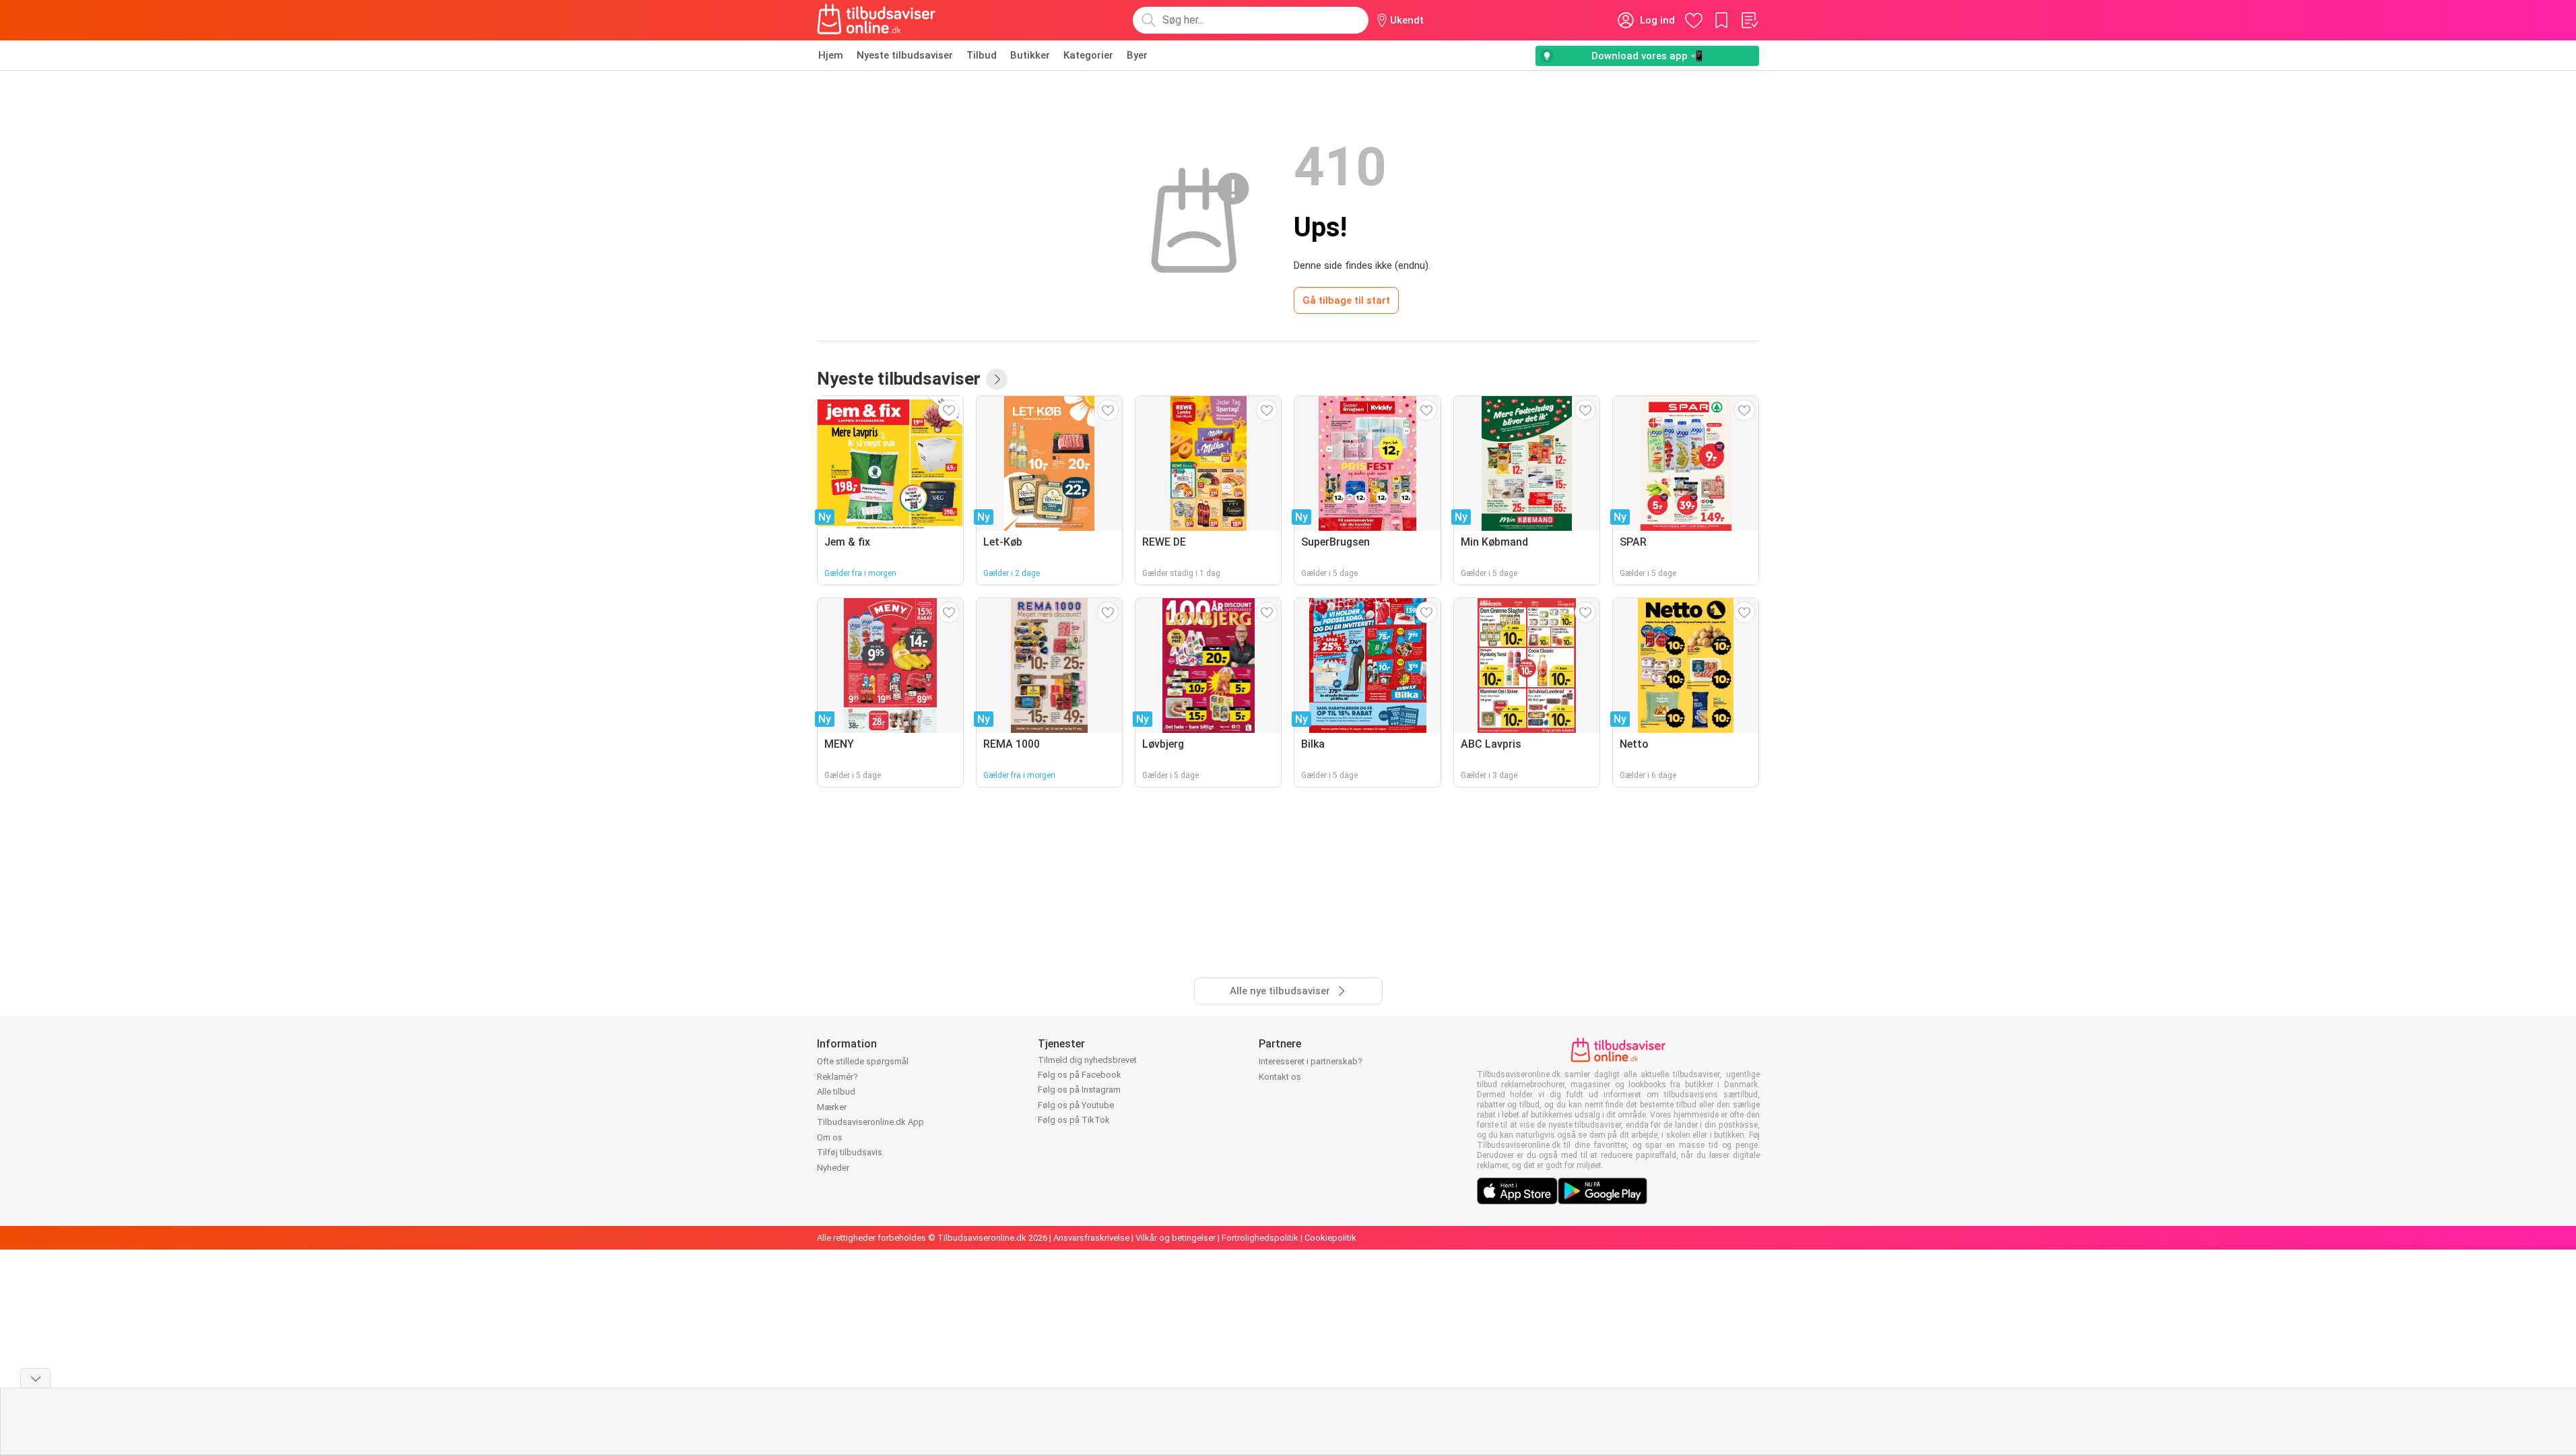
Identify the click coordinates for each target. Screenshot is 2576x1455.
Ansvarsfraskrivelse (1091, 1238)
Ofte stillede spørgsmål (863, 1061)
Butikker (1030, 55)
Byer (1137, 55)
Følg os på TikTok (1074, 1120)
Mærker (832, 1107)
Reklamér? (837, 1077)
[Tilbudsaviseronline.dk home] (877, 20)
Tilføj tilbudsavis (850, 1152)
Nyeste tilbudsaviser (905, 55)
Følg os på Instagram (1079, 1090)
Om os (830, 1137)
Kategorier (1088, 55)
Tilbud (982, 55)
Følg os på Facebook (1080, 1075)
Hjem (831, 55)
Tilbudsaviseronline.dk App (870, 1122)
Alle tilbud (836, 1092)
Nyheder (833, 1168)
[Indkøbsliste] (1749, 20)
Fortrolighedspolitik (1260, 1238)
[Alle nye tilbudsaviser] (997, 379)
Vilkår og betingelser (1176, 1238)
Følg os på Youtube (1076, 1105)
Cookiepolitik (1330, 1238)
